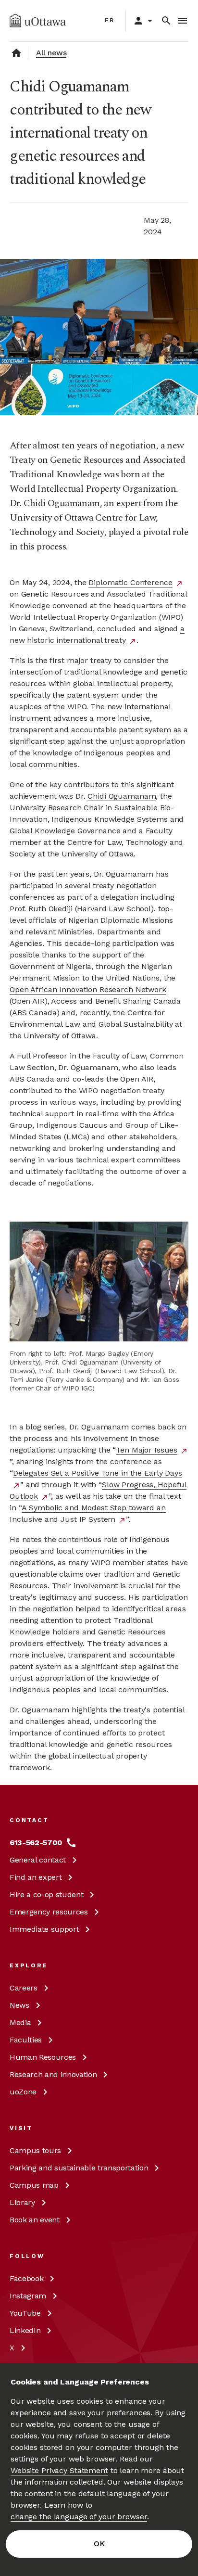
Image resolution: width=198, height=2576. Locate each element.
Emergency (49, 1912)
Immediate (44, 1929)
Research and (53, 2074)
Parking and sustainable (79, 2168)
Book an (35, 2220)
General (38, 1860)
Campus (35, 2150)
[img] (38, 21)
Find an (36, 1877)
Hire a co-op (46, 1894)
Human (43, 2057)
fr (110, 20)
